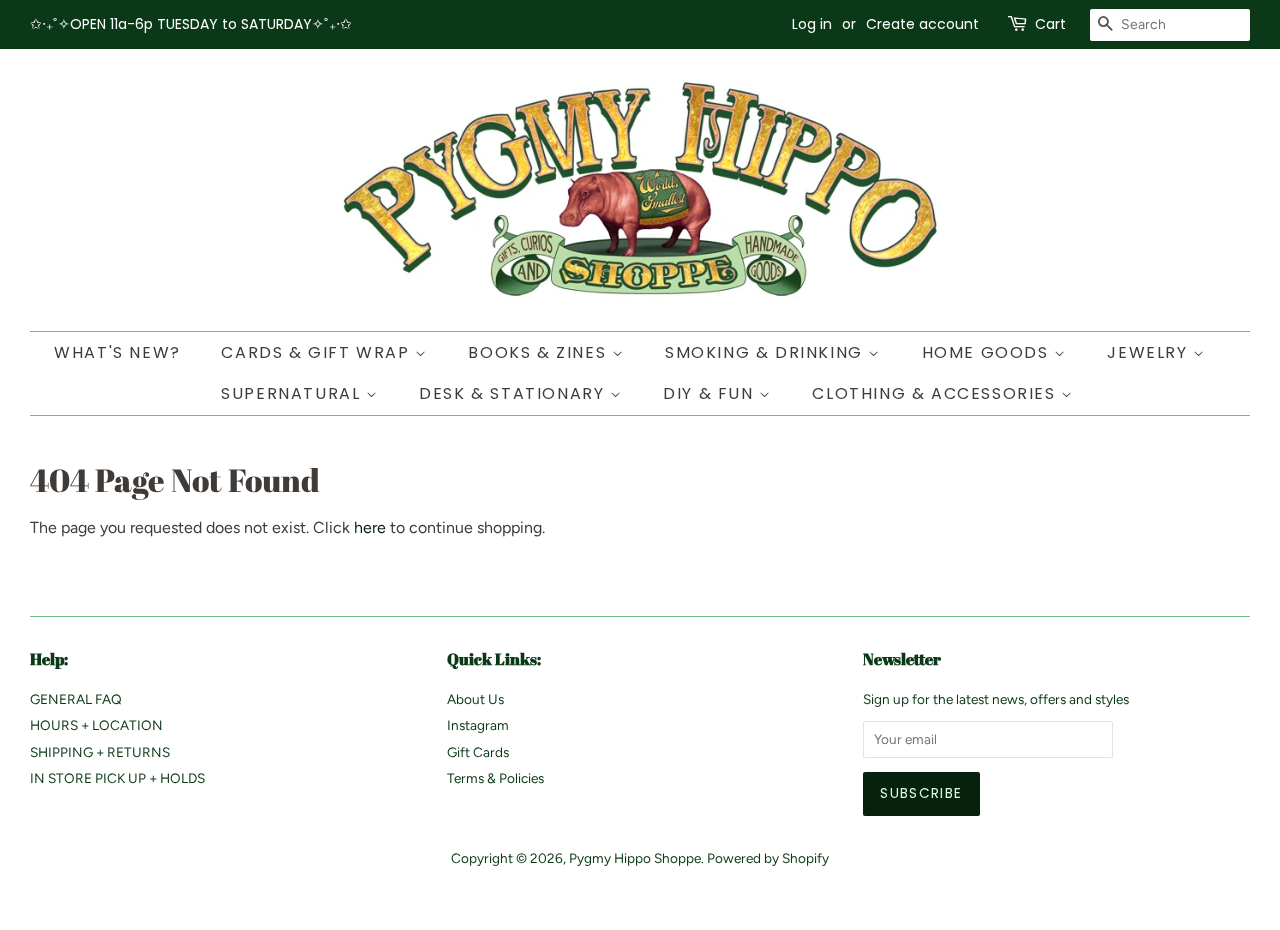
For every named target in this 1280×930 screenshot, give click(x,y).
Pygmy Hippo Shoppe (635, 858)
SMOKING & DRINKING (766, 352)
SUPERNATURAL (293, 393)
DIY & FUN (711, 393)
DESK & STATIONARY (514, 393)
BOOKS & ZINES (539, 352)
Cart (1050, 24)
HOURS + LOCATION (96, 725)
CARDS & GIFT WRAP (318, 352)
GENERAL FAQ (76, 699)
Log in (812, 24)
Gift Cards (478, 752)
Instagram (478, 725)
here (370, 527)
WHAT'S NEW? (117, 352)
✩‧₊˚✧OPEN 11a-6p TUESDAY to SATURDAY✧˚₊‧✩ (191, 24)
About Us (475, 699)
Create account (922, 24)
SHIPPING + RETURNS (100, 752)
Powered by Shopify (768, 858)
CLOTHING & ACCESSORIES (936, 393)
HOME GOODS (988, 352)
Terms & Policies (495, 778)
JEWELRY (1150, 352)
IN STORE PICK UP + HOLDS (117, 778)
